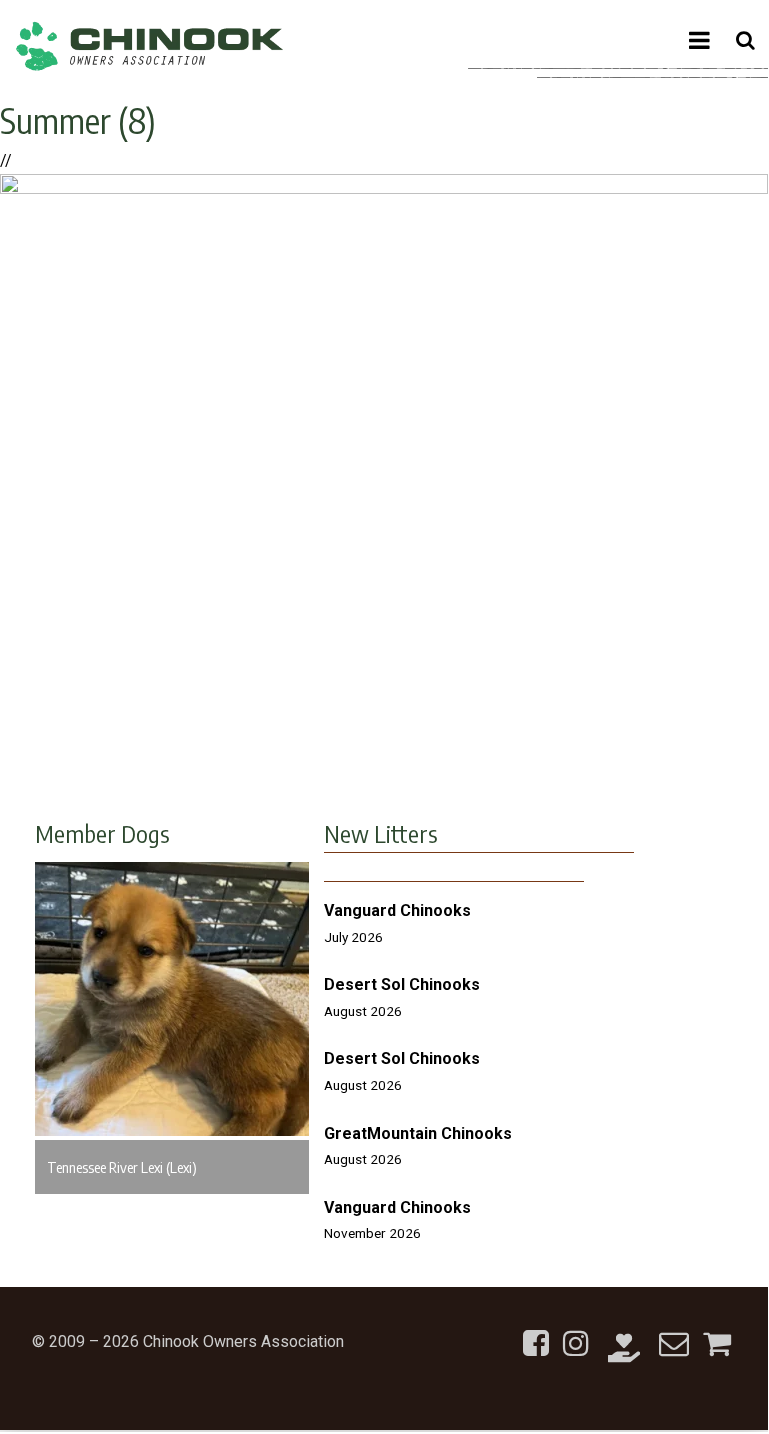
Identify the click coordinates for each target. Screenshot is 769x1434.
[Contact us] (674, 1331)
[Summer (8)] (384, 188)
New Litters (381, 833)
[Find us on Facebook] (536, 1331)
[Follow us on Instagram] (576, 1331)
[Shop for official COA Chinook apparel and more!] (717, 1331)
